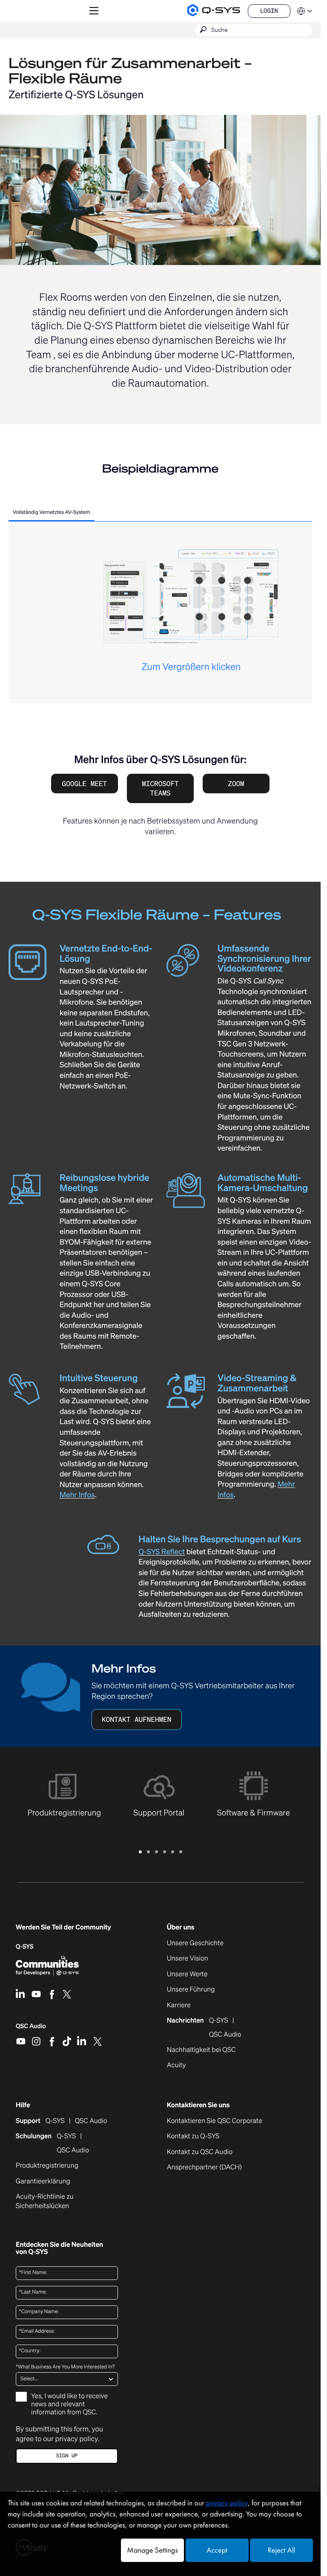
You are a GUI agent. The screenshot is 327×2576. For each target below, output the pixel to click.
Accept (217, 2550)
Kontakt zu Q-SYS (193, 2136)
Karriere (179, 2005)
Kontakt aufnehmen (136, 1719)
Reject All (281, 2550)
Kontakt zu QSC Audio (200, 2152)
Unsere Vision (188, 1958)
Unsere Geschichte (195, 1943)
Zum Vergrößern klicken (191, 667)
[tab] (52, 513)
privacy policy (76, 2439)
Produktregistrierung (47, 2166)
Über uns (181, 1927)
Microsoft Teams (160, 788)
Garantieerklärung (43, 2181)
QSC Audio (31, 2029)
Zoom (236, 784)
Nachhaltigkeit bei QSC (201, 2050)
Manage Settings (152, 2550)
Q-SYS (55, 2121)
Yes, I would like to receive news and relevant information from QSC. (69, 2404)
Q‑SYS (25, 1947)
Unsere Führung (191, 1989)
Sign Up (67, 2456)
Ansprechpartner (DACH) (204, 2167)
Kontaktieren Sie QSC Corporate (215, 2121)
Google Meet (85, 784)
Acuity (176, 2065)
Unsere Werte (187, 1974)
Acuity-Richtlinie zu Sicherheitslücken (54, 2201)
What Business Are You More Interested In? (65, 2367)
